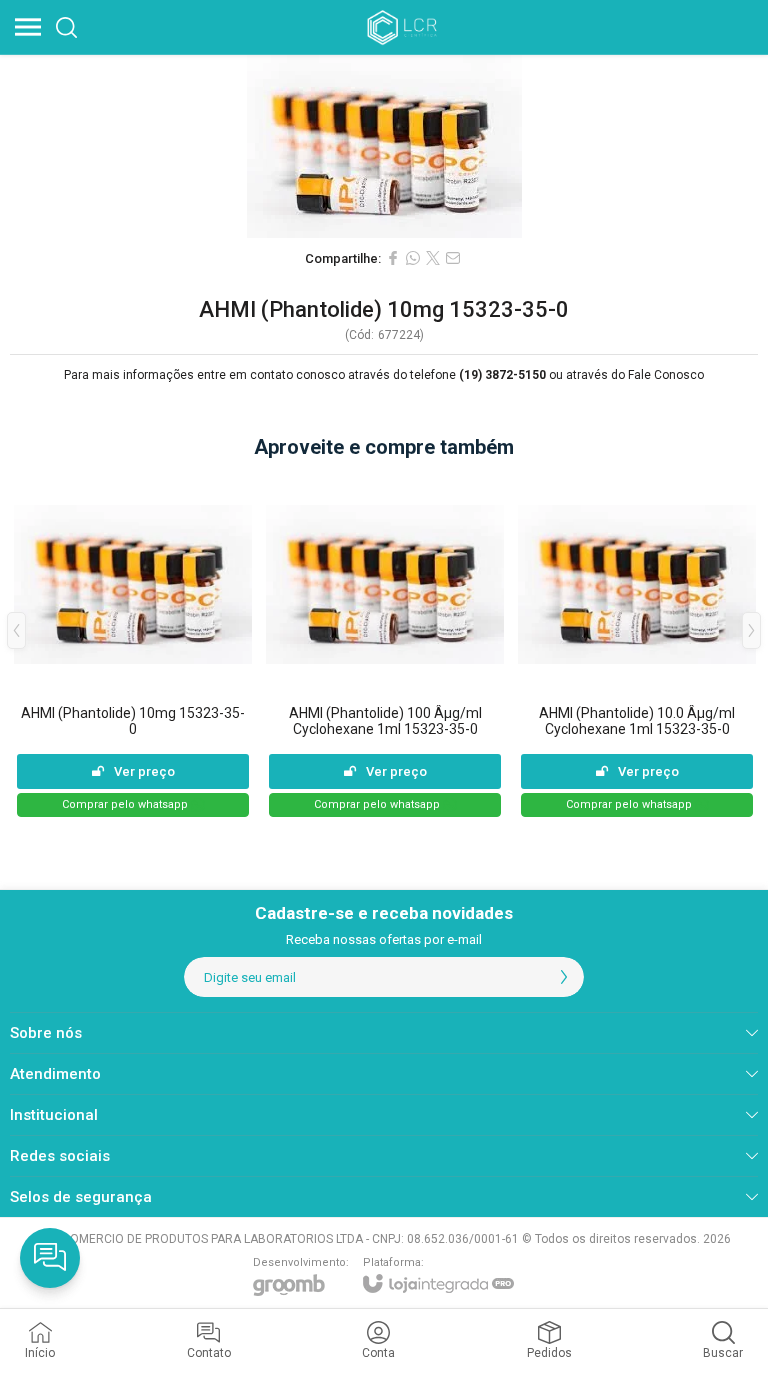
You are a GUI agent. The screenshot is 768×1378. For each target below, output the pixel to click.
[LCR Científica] (404, 27)
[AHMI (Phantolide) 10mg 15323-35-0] (133, 645)
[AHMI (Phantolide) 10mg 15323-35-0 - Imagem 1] (384, 146)
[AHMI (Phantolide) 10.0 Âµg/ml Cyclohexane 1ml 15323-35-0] (637, 645)
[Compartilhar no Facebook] (393, 258)
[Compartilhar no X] (433, 258)
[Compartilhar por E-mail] (453, 258)
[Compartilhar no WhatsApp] (413, 258)
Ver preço (144, 771)
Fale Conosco (666, 375)
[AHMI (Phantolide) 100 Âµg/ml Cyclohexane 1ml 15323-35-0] (385, 645)
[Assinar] (564, 977)
